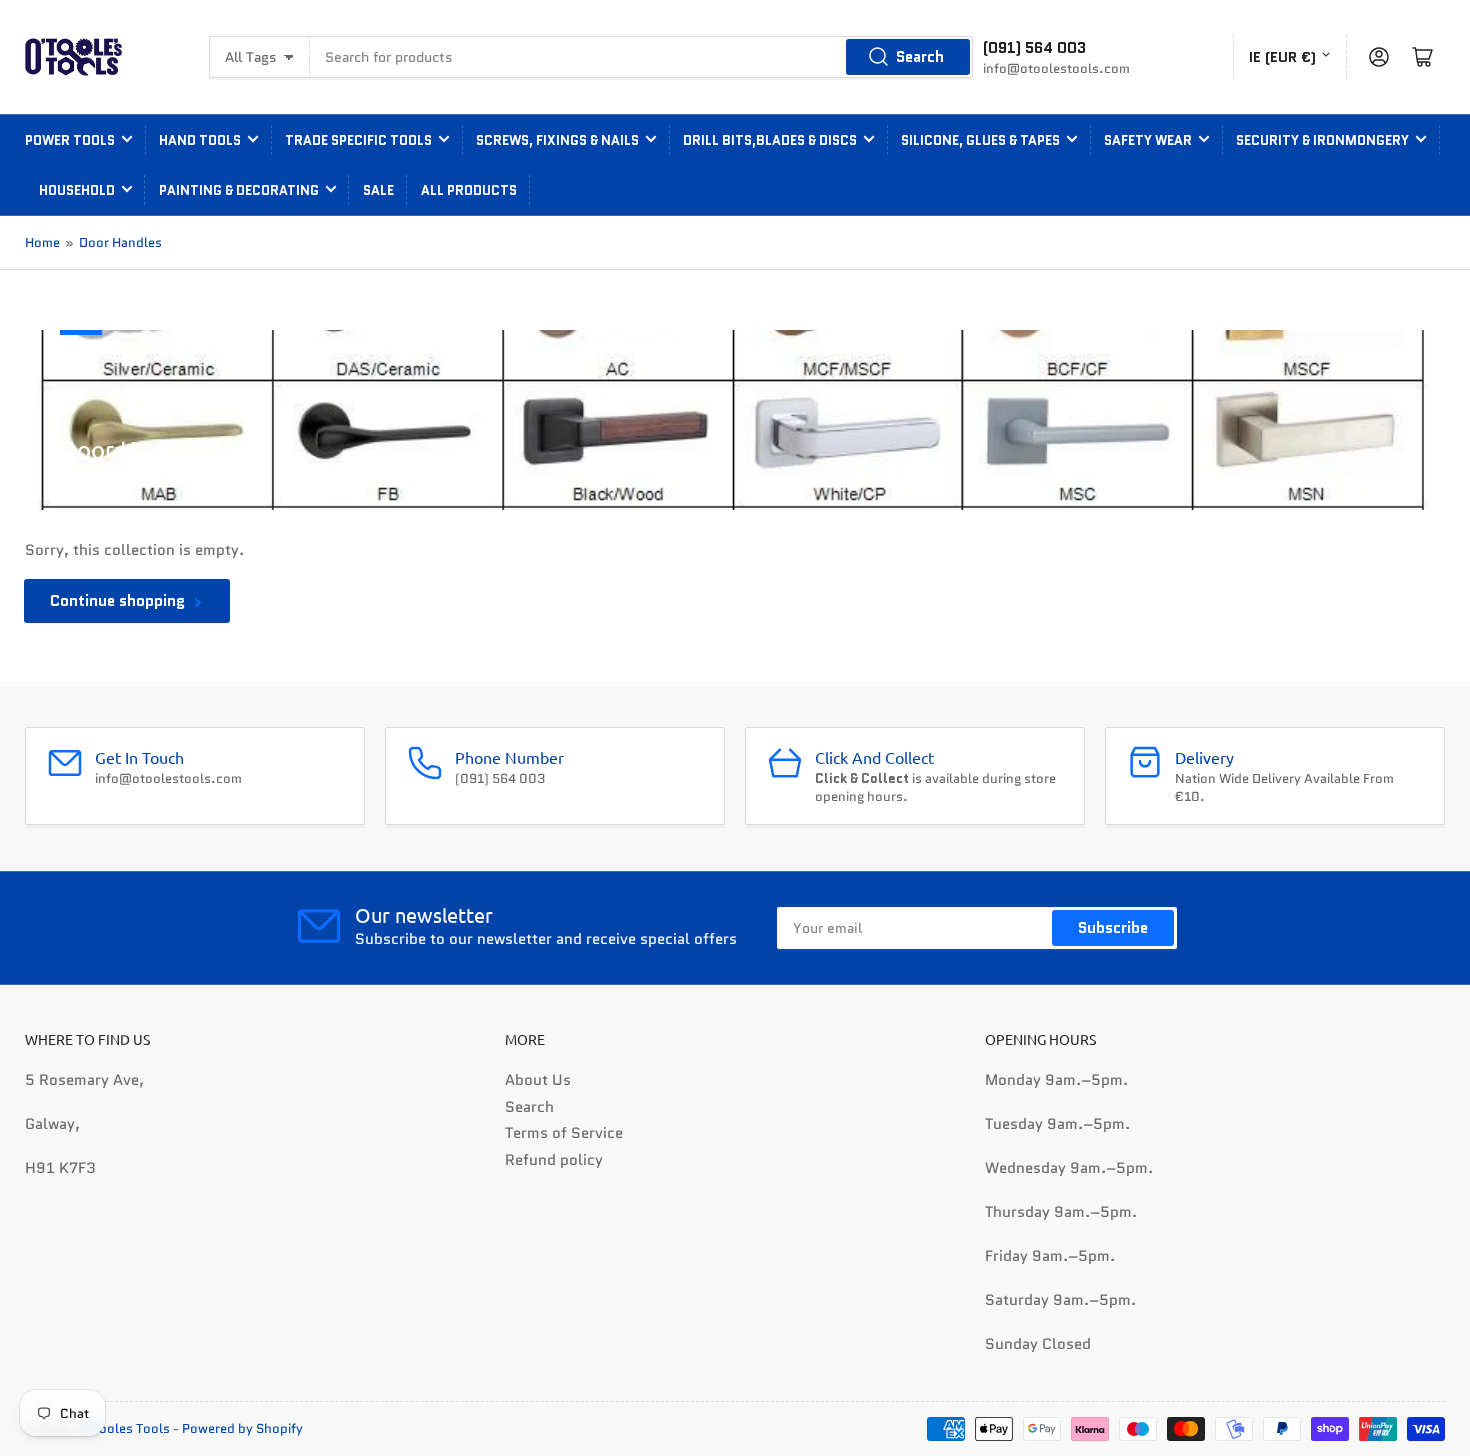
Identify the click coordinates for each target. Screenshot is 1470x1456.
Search (920, 57)
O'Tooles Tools (125, 1428)
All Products (469, 190)
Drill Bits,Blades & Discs (770, 140)
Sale (378, 190)
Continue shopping (117, 601)
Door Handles (120, 242)
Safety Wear (1148, 140)
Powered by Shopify (242, 1428)
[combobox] (641, 57)
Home (42, 242)
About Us (538, 1080)
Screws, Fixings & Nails (557, 140)
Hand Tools (200, 140)
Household (77, 190)
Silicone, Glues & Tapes (980, 140)
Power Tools (70, 140)
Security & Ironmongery (1322, 140)
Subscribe (1113, 928)
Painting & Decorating (239, 190)
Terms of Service (564, 1133)
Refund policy (554, 1160)
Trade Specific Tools (358, 140)
